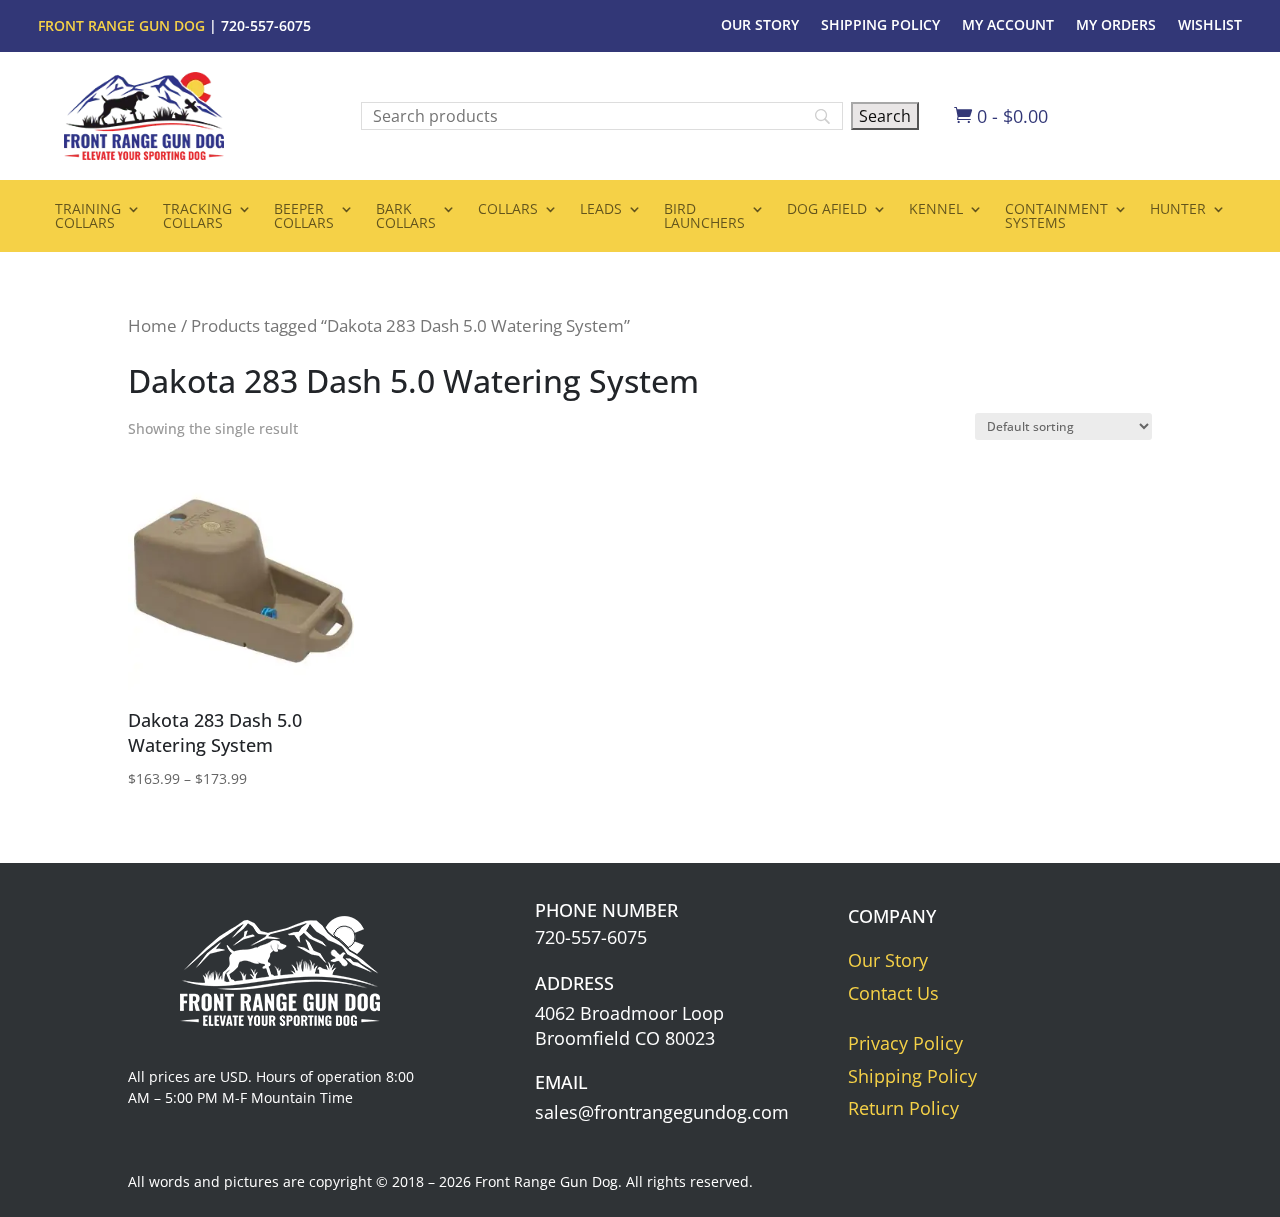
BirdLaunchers (704, 217)
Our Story (760, 26)
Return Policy (903, 1108)
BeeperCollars (304, 217)
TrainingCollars (88, 217)
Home (152, 325)
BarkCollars (406, 217)
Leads (601, 210)
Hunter (1178, 210)
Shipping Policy (880, 26)
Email (561, 1082)
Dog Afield (827, 210)
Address (574, 983)
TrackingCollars (197, 217)
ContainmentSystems (1056, 217)
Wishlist (1210, 26)
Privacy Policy (905, 1043)
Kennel (936, 210)
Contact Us (893, 993)
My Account (1008, 26)
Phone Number (606, 910)
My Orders (1116, 26)
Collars (508, 210)
